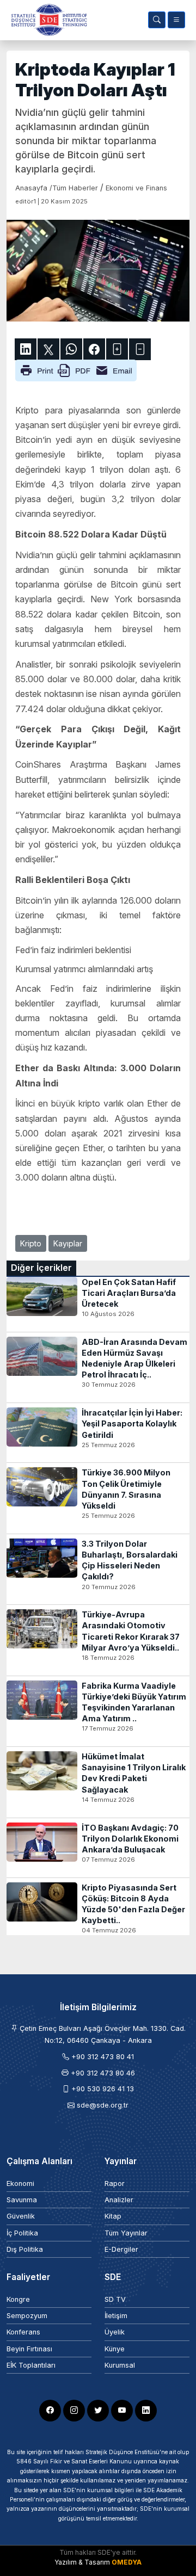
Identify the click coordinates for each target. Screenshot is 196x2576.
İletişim (116, 2316)
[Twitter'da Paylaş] (48, 349)
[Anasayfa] (47, 20)
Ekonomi (20, 2183)
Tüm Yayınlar (126, 2233)
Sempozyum (27, 2316)
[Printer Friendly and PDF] (76, 369)
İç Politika (22, 2233)
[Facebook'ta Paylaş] (94, 349)
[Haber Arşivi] (157, 20)
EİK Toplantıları (31, 2365)
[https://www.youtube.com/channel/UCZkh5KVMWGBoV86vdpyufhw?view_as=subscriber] (122, 2411)
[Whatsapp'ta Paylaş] (71, 349)
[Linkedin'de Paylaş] (26, 349)
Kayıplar (68, 1243)
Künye (115, 2349)
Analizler (119, 2200)
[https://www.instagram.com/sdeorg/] (74, 2411)
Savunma (22, 2200)
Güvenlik (21, 2216)
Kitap (113, 2216)
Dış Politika (25, 2249)
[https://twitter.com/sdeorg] (98, 2411)
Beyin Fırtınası (29, 2349)
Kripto (31, 1243)
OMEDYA (127, 2562)
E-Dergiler (121, 2249)
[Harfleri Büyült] (117, 349)
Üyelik (115, 2332)
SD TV (115, 2299)
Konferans (23, 2332)
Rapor (115, 2183)
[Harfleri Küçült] (140, 349)
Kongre (18, 2299)
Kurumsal (120, 2365)
